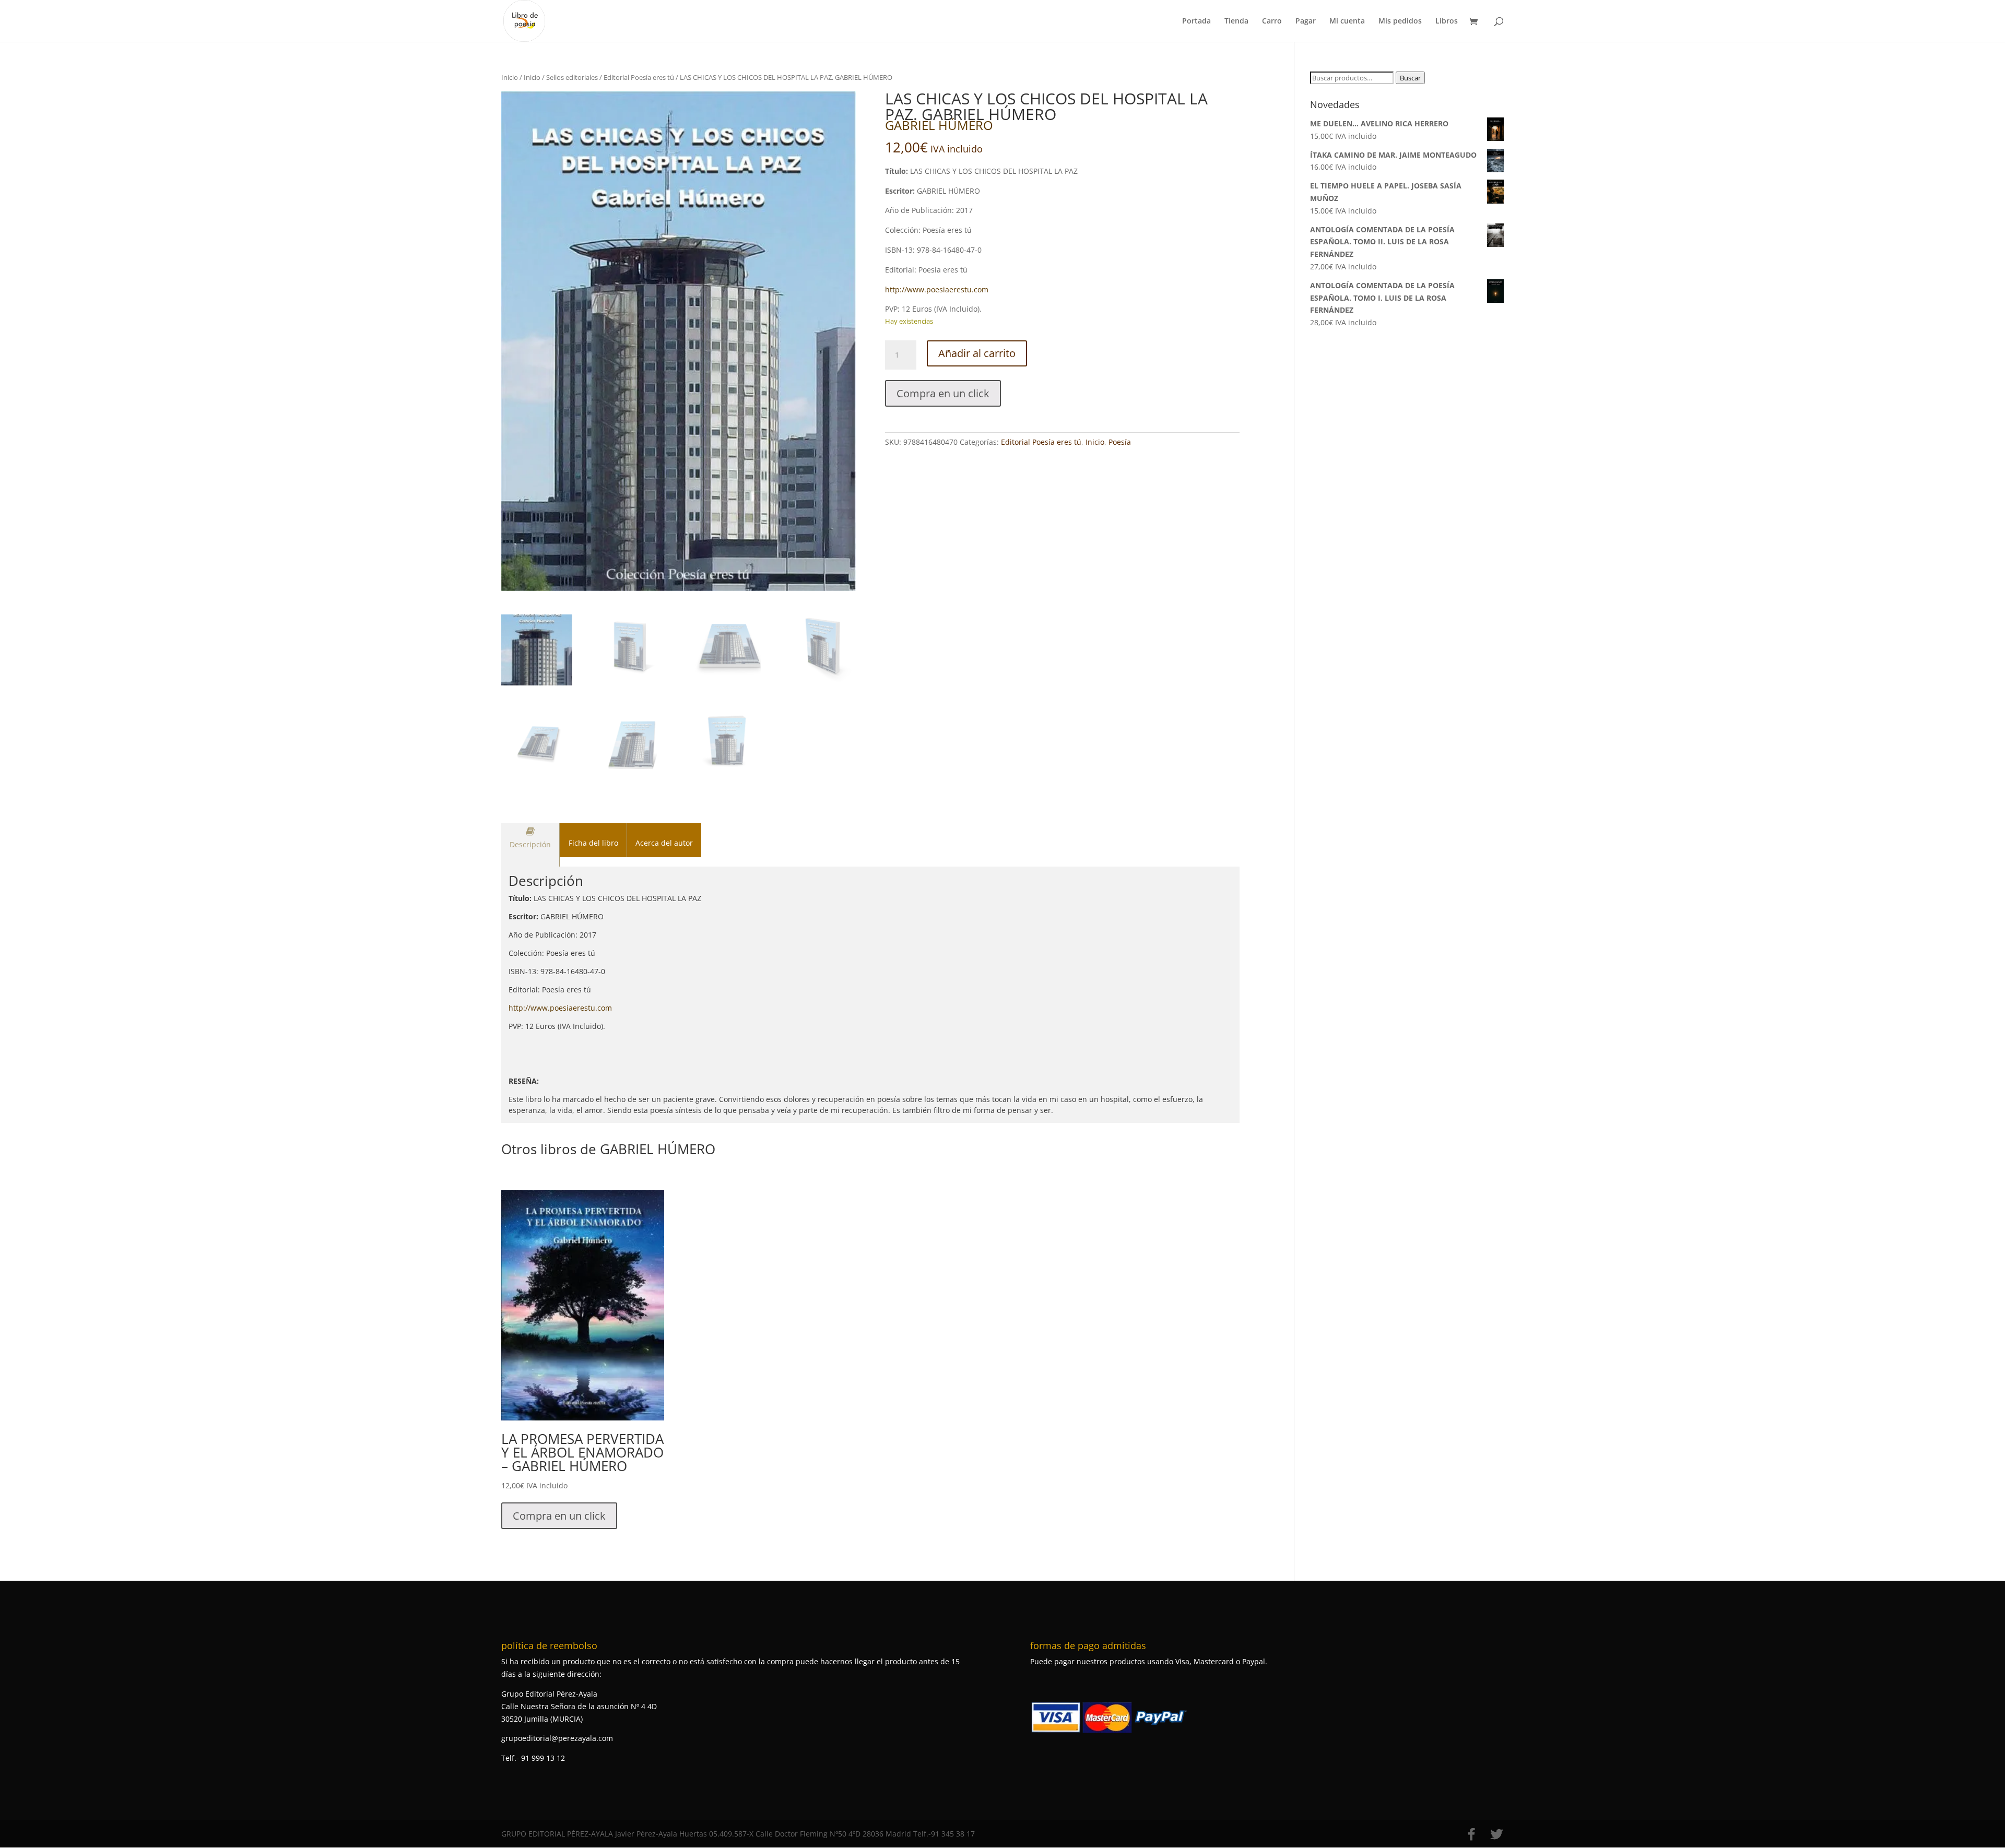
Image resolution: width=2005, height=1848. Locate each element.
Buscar (1410, 78)
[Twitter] (1496, 1834)
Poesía (1120, 442)
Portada (1196, 21)
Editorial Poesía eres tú (639, 77)
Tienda (1236, 21)
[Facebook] (1471, 1834)
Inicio (510, 77)
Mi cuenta (1347, 21)
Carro (1272, 21)
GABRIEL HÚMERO (939, 125)
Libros (1447, 21)
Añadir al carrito (977, 353)
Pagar (1306, 21)
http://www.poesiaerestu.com (937, 289)
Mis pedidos (1400, 21)
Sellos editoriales (572, 77)
